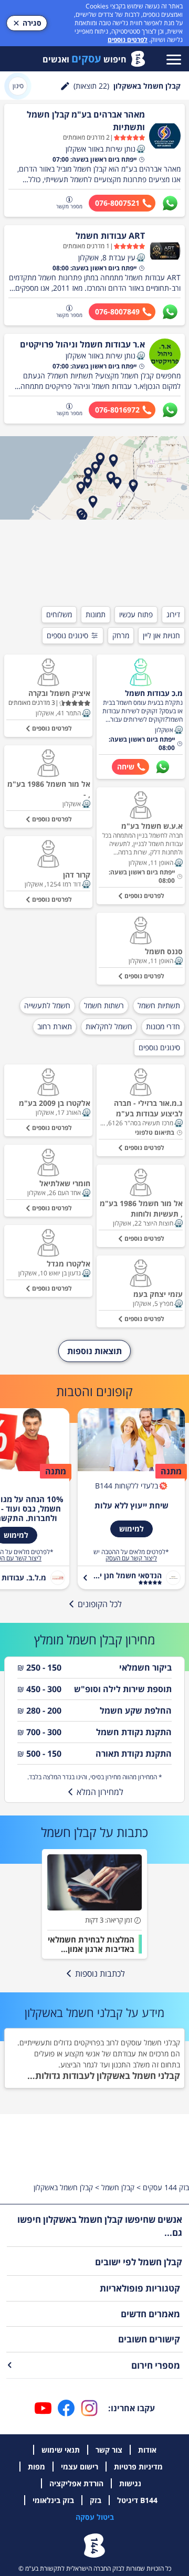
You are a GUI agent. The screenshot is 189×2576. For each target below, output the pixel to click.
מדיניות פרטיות (138, 2467)
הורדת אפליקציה (76, 2483)
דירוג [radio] (173, 614)
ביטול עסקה (95, 2517)
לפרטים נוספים (128, 40)
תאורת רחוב (55, 1026)
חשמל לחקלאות (109, 1026)
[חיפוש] (65, 86)
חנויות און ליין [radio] (161, 635)
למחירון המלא (100, 1792)
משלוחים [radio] (59, 614)
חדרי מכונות (163, 1026)
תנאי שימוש (61, 2450)
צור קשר (109, 2450)
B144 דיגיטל (137, 2500)
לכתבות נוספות (100, 1973)
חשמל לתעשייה (47, 1005)
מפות (36, 2467)
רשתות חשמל (104, 1005)
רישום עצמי (80, 2467)
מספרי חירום (156, 2365)
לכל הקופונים (100, 1604)
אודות (147, 2450)
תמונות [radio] (96, 614)
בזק (96, 2500)
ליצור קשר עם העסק (131, 1558)
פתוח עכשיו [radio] (136, 614)
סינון (18, 86)
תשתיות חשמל (159, 1005)
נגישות (130, 2483)
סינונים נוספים (67, 635)
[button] (141, 149)
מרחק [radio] (121, 635)
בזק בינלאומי (53, 2500)
